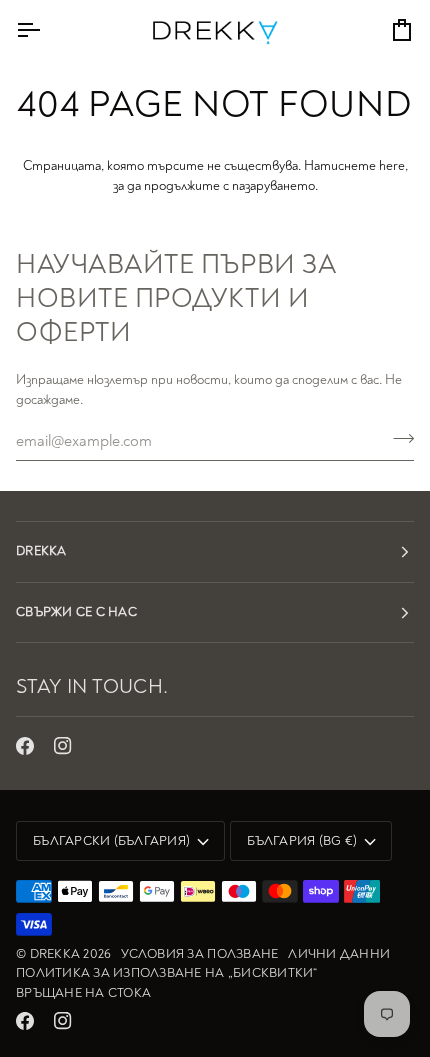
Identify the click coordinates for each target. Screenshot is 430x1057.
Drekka (55, 954)
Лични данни (339, 954)
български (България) (111, 841)
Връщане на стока (83, 993)
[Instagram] (63, 746)
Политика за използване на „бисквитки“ (167, 973)
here (392, 165)
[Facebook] (25, 746)
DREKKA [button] (41, 551)
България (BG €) (302, 841)
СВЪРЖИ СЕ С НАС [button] (76, 612)
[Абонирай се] (397, 438)
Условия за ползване (199, 954)
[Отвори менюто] (46, 30)
